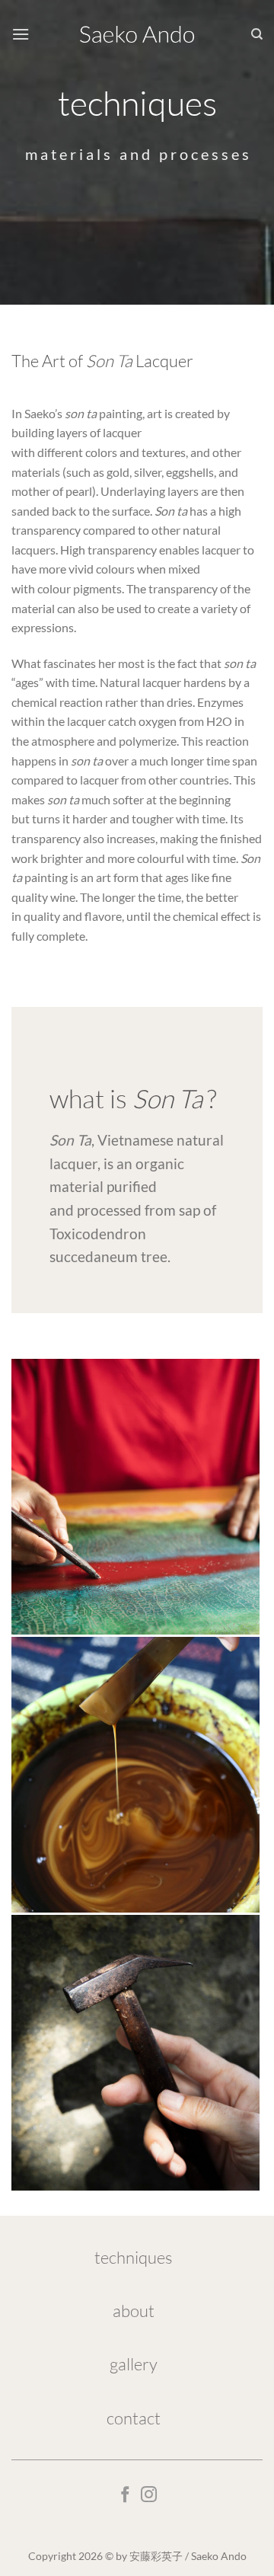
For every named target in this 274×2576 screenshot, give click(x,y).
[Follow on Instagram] (149, 2496)
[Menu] (21, 34)
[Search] (257, 34)
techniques (133, 2257)
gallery (134, 2364)
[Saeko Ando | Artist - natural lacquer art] (137, 35)
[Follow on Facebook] (125, 2496)
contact (134, 2418)
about (134, 2311)
